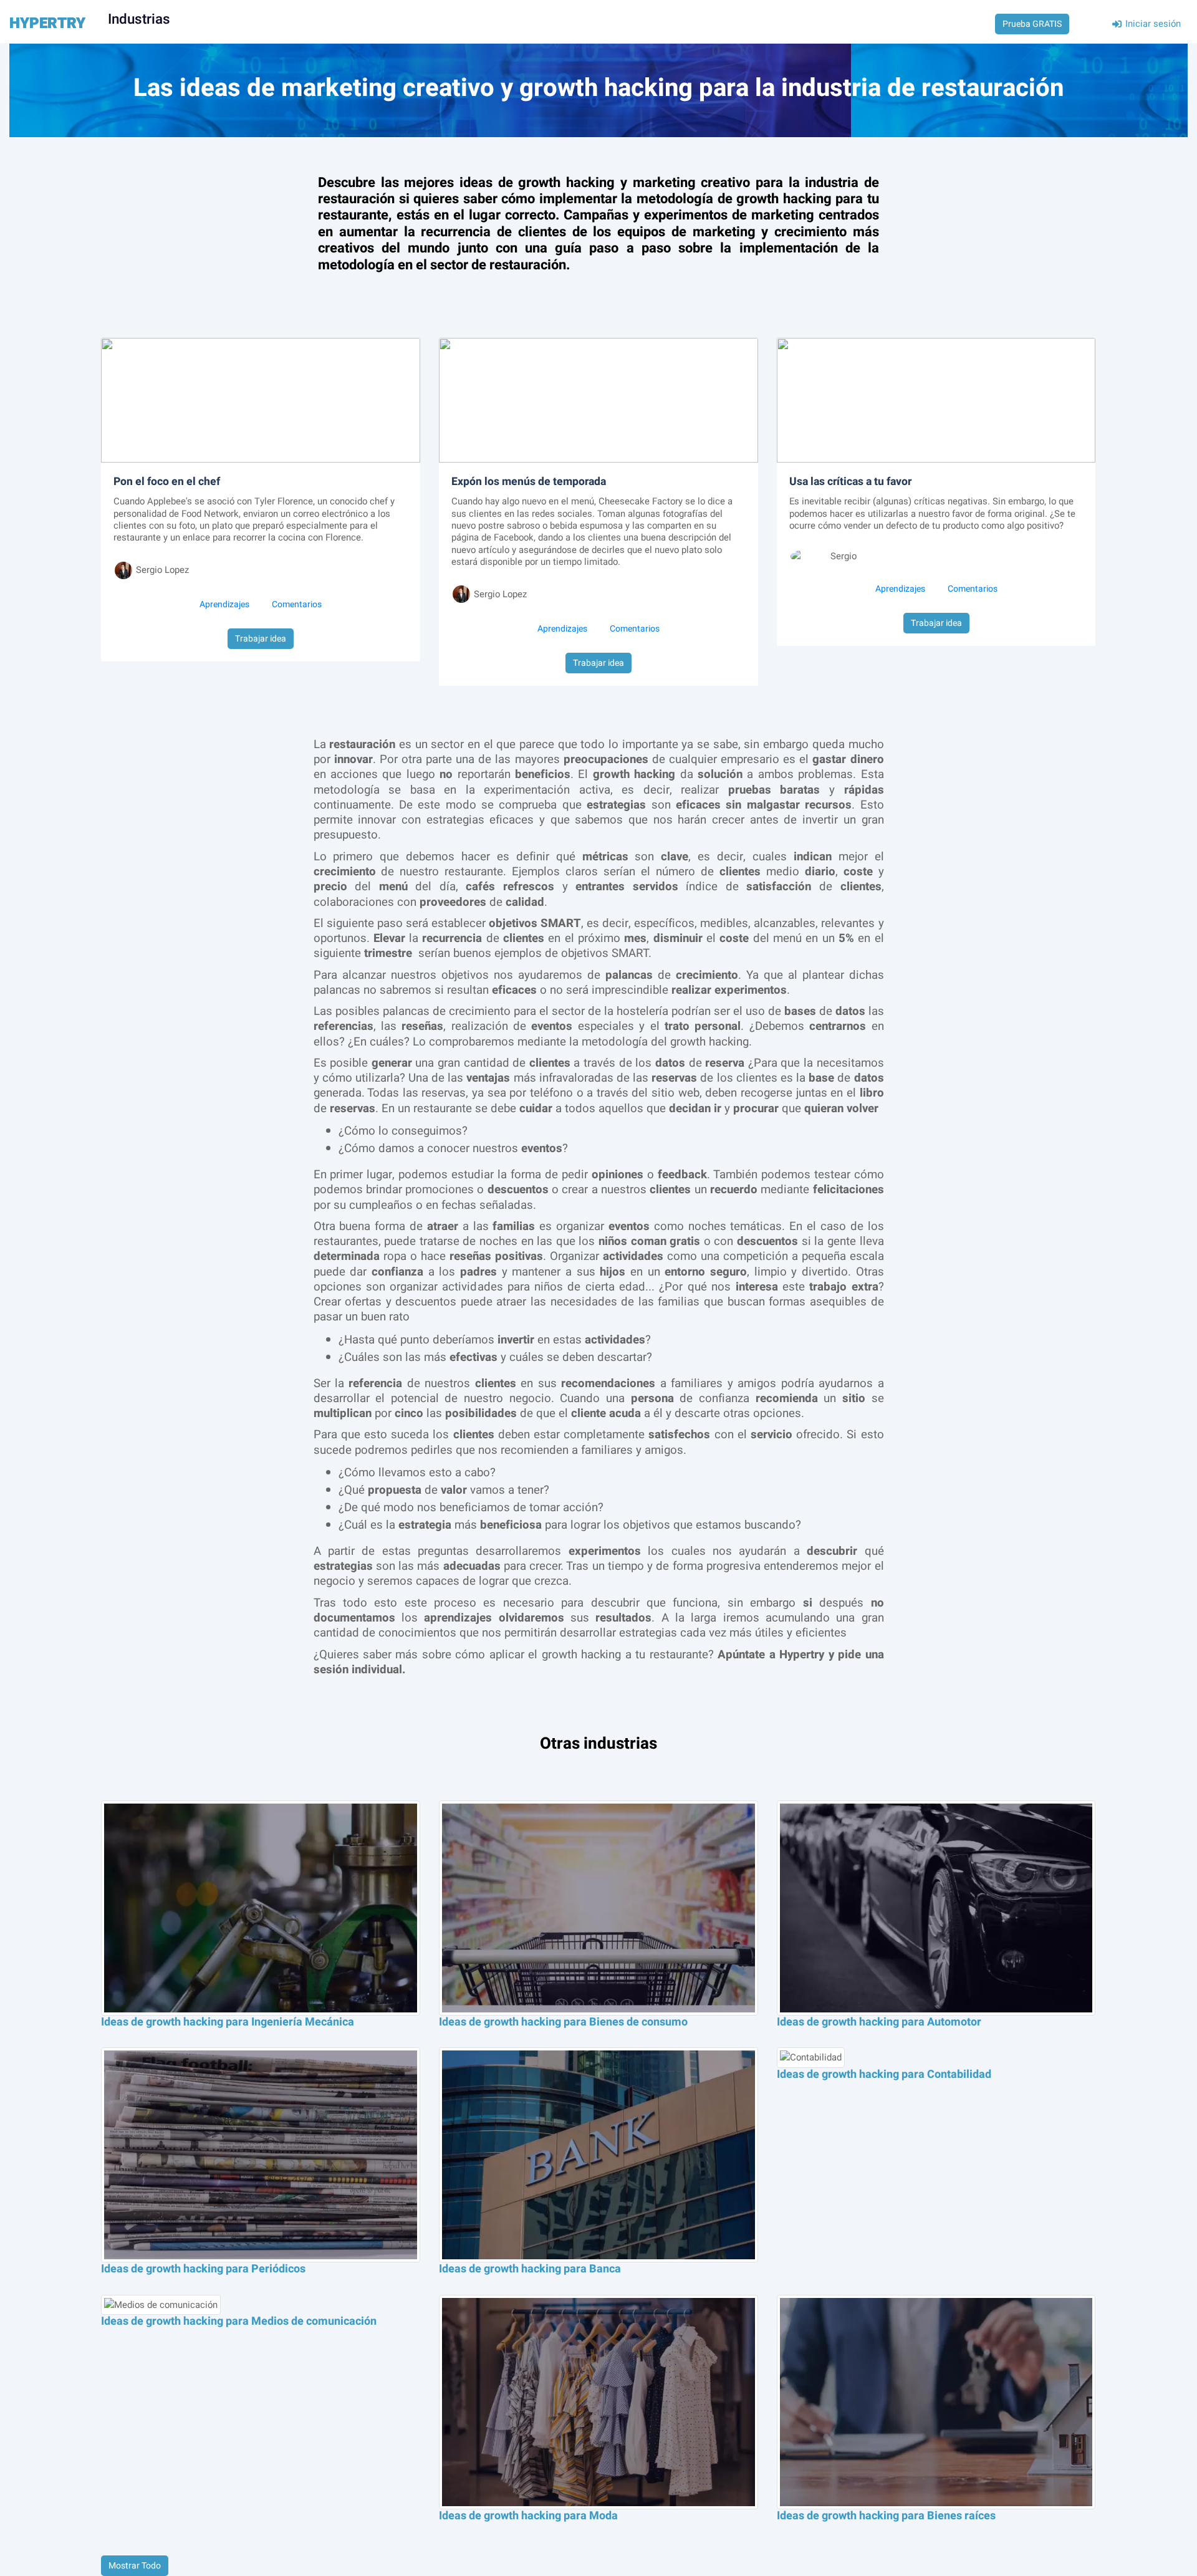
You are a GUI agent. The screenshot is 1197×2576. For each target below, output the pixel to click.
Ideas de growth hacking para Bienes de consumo (563, 2022)
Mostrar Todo (135, 2566)
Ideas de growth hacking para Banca (530, 2269)
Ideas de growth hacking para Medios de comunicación (239, 2321)
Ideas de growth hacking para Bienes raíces (886, 2516)
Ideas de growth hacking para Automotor (879, 2022)
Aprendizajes (224, 604)
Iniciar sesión (1152, 24)
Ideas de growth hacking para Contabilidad (884, 2074)
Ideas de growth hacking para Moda (528, 2516)
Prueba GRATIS (1032, 24)
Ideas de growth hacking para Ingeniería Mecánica (228, 2022)
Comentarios (297, 604)
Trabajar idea (261, 639)
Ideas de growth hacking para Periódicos (203, 2269)
